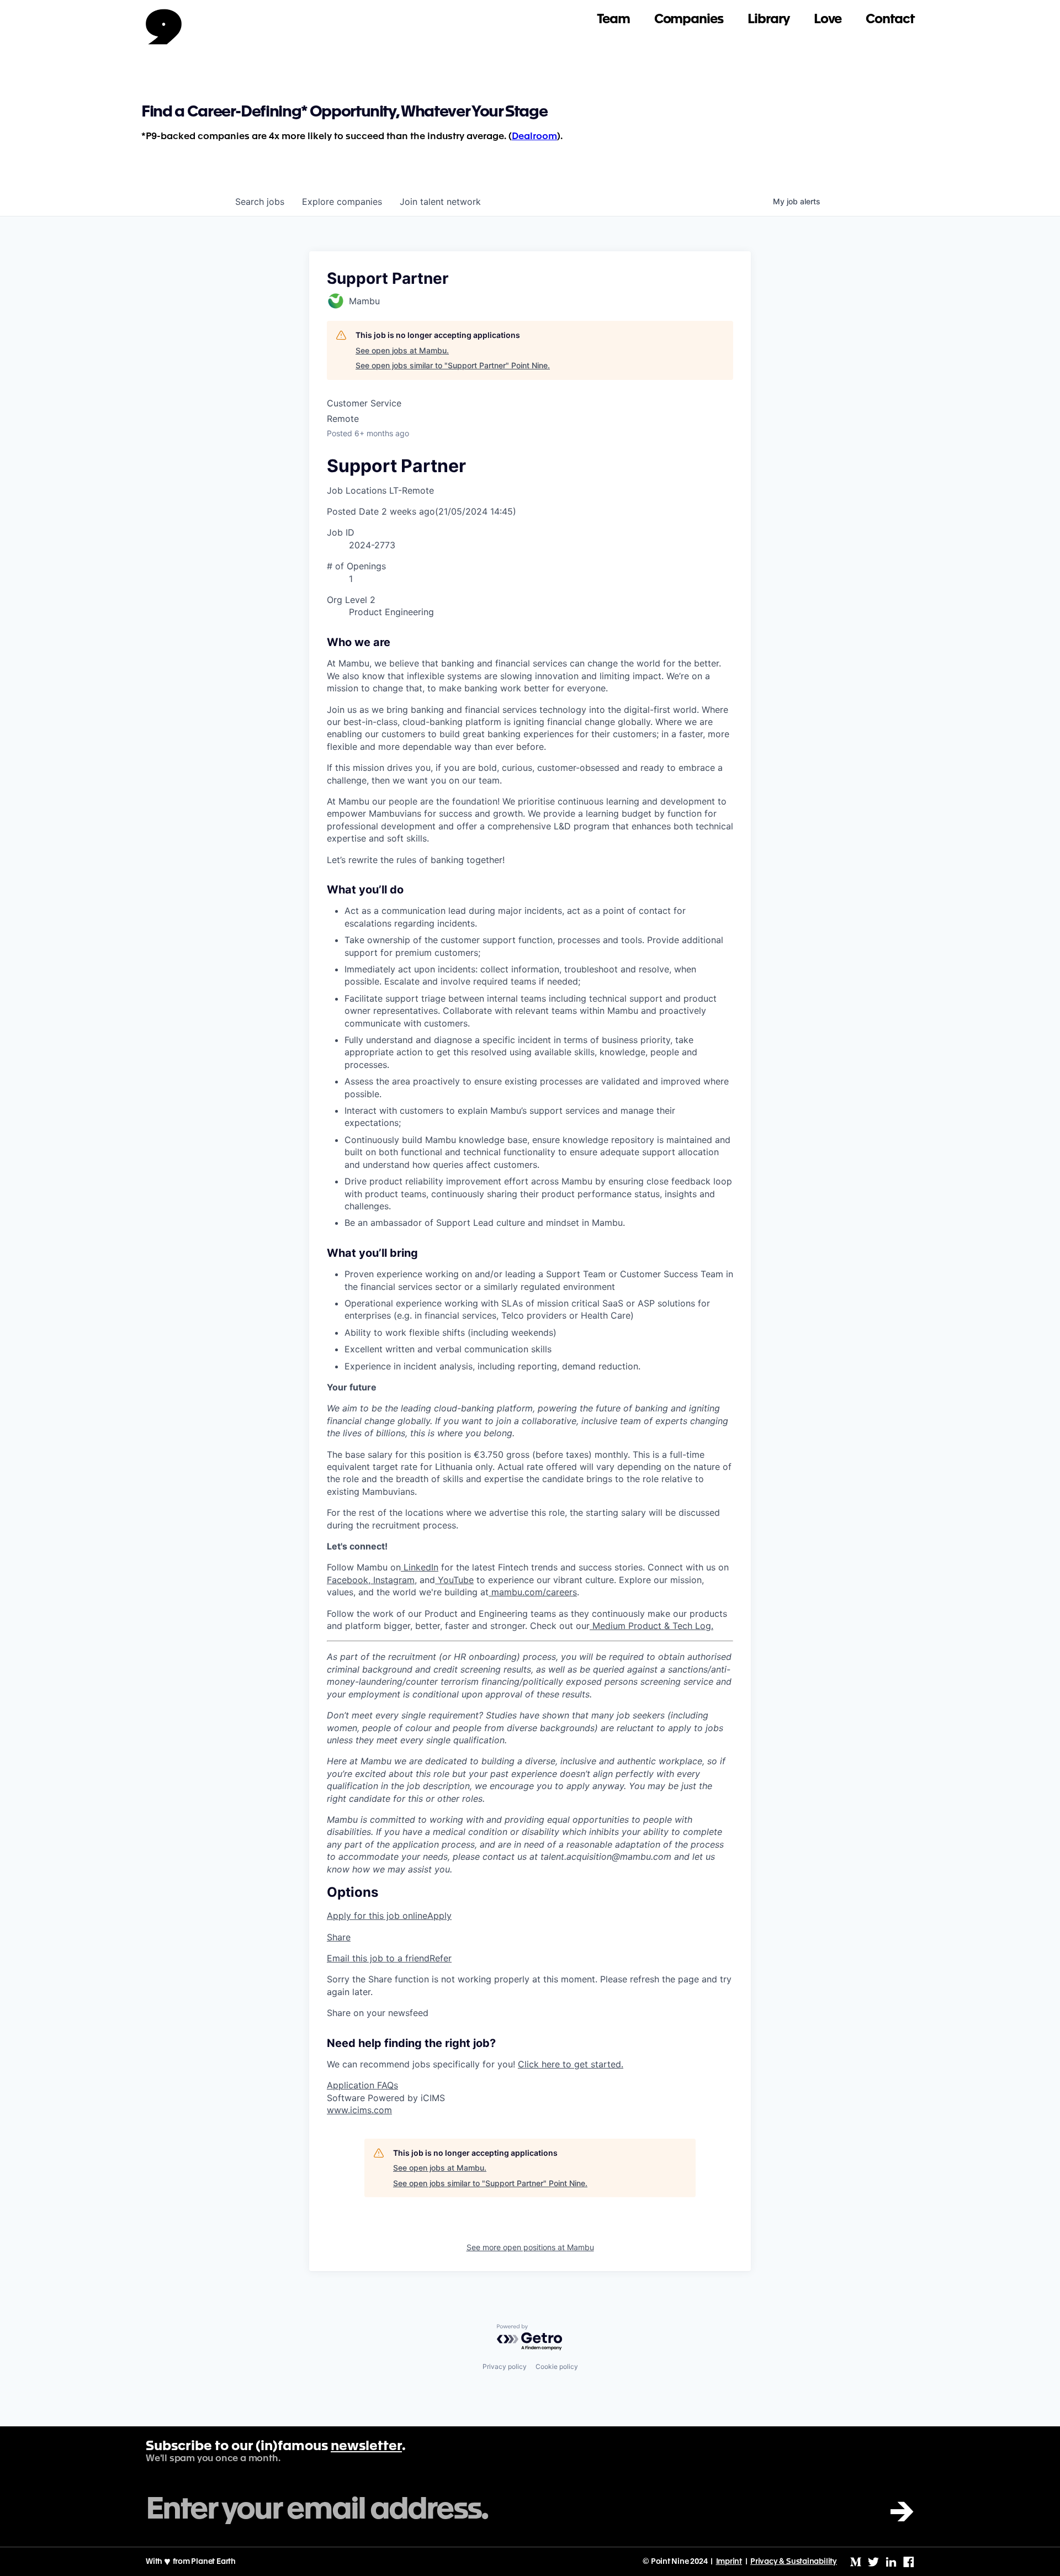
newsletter (366, 2447)
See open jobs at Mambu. (402, 350)
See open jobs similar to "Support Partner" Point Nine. (453, 365)
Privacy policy (505, 2366)
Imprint (729, 2562)
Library (768, 20)
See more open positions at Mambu (530, 2247)
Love (828, 20)
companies (342, 202)
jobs (260, 202)
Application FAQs (362, 2085)
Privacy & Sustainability (794, 2562)
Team (613, 20)
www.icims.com (359, 2110)
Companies (689, 20)
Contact (890, 20)
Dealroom (534, 137)
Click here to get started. (571, 2064)
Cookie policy (557, 2366)
